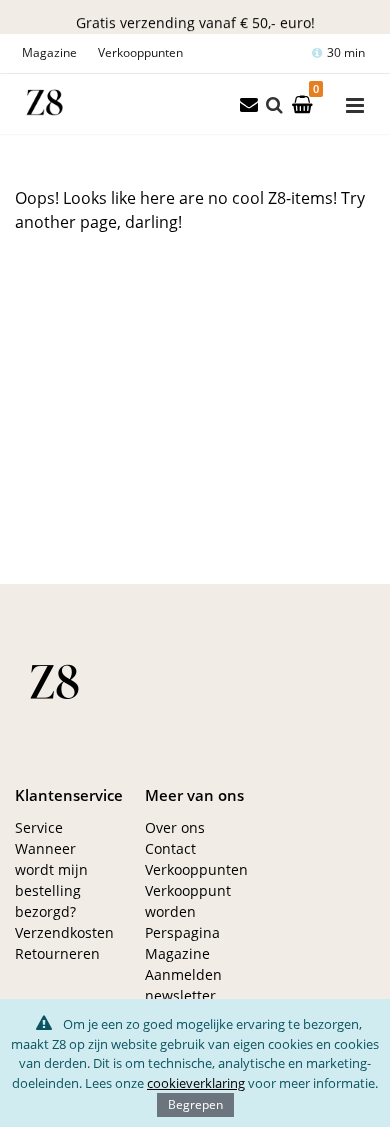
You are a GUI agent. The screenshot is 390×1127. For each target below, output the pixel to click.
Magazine (49, 52)
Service (39, 827)
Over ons (175, 827)
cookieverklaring (196, 1083)
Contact (170, 848)
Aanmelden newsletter (183, 985)
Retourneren (57, 953)
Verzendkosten (64, 932)
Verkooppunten (140, 52)
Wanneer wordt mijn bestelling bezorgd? (51, 880)
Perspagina (182, 932)
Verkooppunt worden (188, 901)
